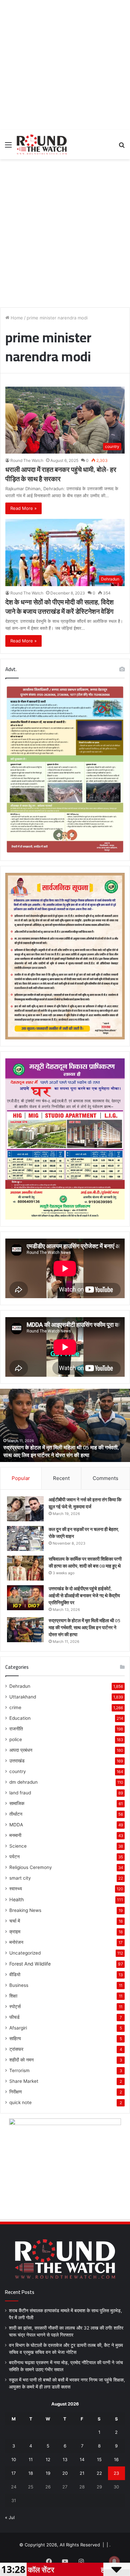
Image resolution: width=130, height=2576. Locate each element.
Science (18, 1846)
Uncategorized (25, 1953)
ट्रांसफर (16, 2049)
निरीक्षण (16, 2092)
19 (48, 2473)
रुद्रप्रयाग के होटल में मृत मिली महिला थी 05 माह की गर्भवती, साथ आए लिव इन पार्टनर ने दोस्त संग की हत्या (61, 1451)
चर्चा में (15, 1921)
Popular (21, 1478)
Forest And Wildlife (30, 1964)
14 (82, 2459)
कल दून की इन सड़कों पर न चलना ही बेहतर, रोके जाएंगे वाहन (84, 1533)
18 (31, 2473)
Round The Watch (27, 460)
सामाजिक (17, 1803)
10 (14, 2459)
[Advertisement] (65, 65)
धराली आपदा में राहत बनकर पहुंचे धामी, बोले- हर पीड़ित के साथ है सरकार (61, 474)
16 (116, 2459)
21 (82, 2473)
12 (48, 2459)
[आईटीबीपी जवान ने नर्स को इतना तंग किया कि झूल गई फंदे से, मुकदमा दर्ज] (25, 1509)
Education (20, 1718)
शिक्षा (13, 1996)
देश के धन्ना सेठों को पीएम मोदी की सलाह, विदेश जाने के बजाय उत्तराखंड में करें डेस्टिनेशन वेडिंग (59, 607)
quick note (20, 2102)
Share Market (24, 2081)
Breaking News (25, 1910)
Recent (61, 1478)
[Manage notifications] (114, 2561)
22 (99, 2473)
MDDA (16, 1825)
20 (65, 2473)
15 (99, 2459)
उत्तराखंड (17, 1761)
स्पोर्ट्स (15, 2007)
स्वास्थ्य (16, 1889)
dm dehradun (23, 1782)
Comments (105, 1478)
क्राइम (15, 1932)
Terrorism (19, 2070)
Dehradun (20, 1686)
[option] (65, 1425)
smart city (20, 1878)
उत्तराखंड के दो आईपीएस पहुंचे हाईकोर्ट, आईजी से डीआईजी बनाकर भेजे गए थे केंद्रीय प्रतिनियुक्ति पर (84, 1596)
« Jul (10, 2517)
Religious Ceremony (31, 1867)
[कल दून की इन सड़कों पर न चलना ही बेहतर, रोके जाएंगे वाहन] (25, 1538)
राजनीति (16, 1729)
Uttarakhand (23, 1697)
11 (31, 2459)
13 (65, 2459)
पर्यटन (14, 1857)
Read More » (23, 508)
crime (15, 1707)
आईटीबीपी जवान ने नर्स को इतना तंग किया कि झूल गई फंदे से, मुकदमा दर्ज (85, 1503)
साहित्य (15, 2038)
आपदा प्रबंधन (21, 1750)
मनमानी (15, 1835)
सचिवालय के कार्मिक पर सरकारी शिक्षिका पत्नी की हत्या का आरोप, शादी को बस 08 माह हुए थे (85, 1562)
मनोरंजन (16, 1942)
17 (13, 2473)
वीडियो (15, 1975)
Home (16, 318)
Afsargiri (18, 2028)
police (16, 1739)
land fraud (20, 1793)
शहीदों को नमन (21, 2060)
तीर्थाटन (16, 1814)
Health (16, 1899)
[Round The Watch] (42, 145)
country (18, 1771)
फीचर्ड (14, 2017)
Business (19, 1985)
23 (116, 2473)
